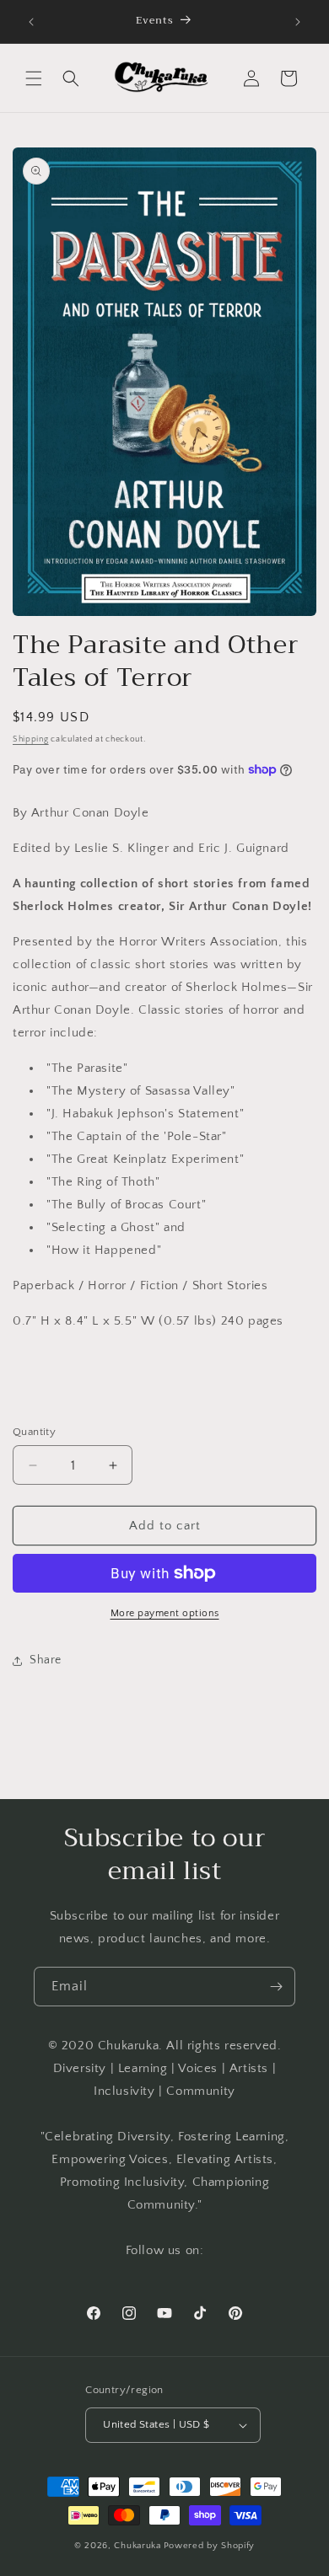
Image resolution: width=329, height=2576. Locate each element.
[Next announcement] (298, 22)
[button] (34, 78)
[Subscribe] (276, 1987)
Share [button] (46, 1660)
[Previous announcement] (31, 22)
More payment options (165, 1613)
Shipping (31, 739)
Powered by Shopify (210, 2546)
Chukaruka (137, 2546)
